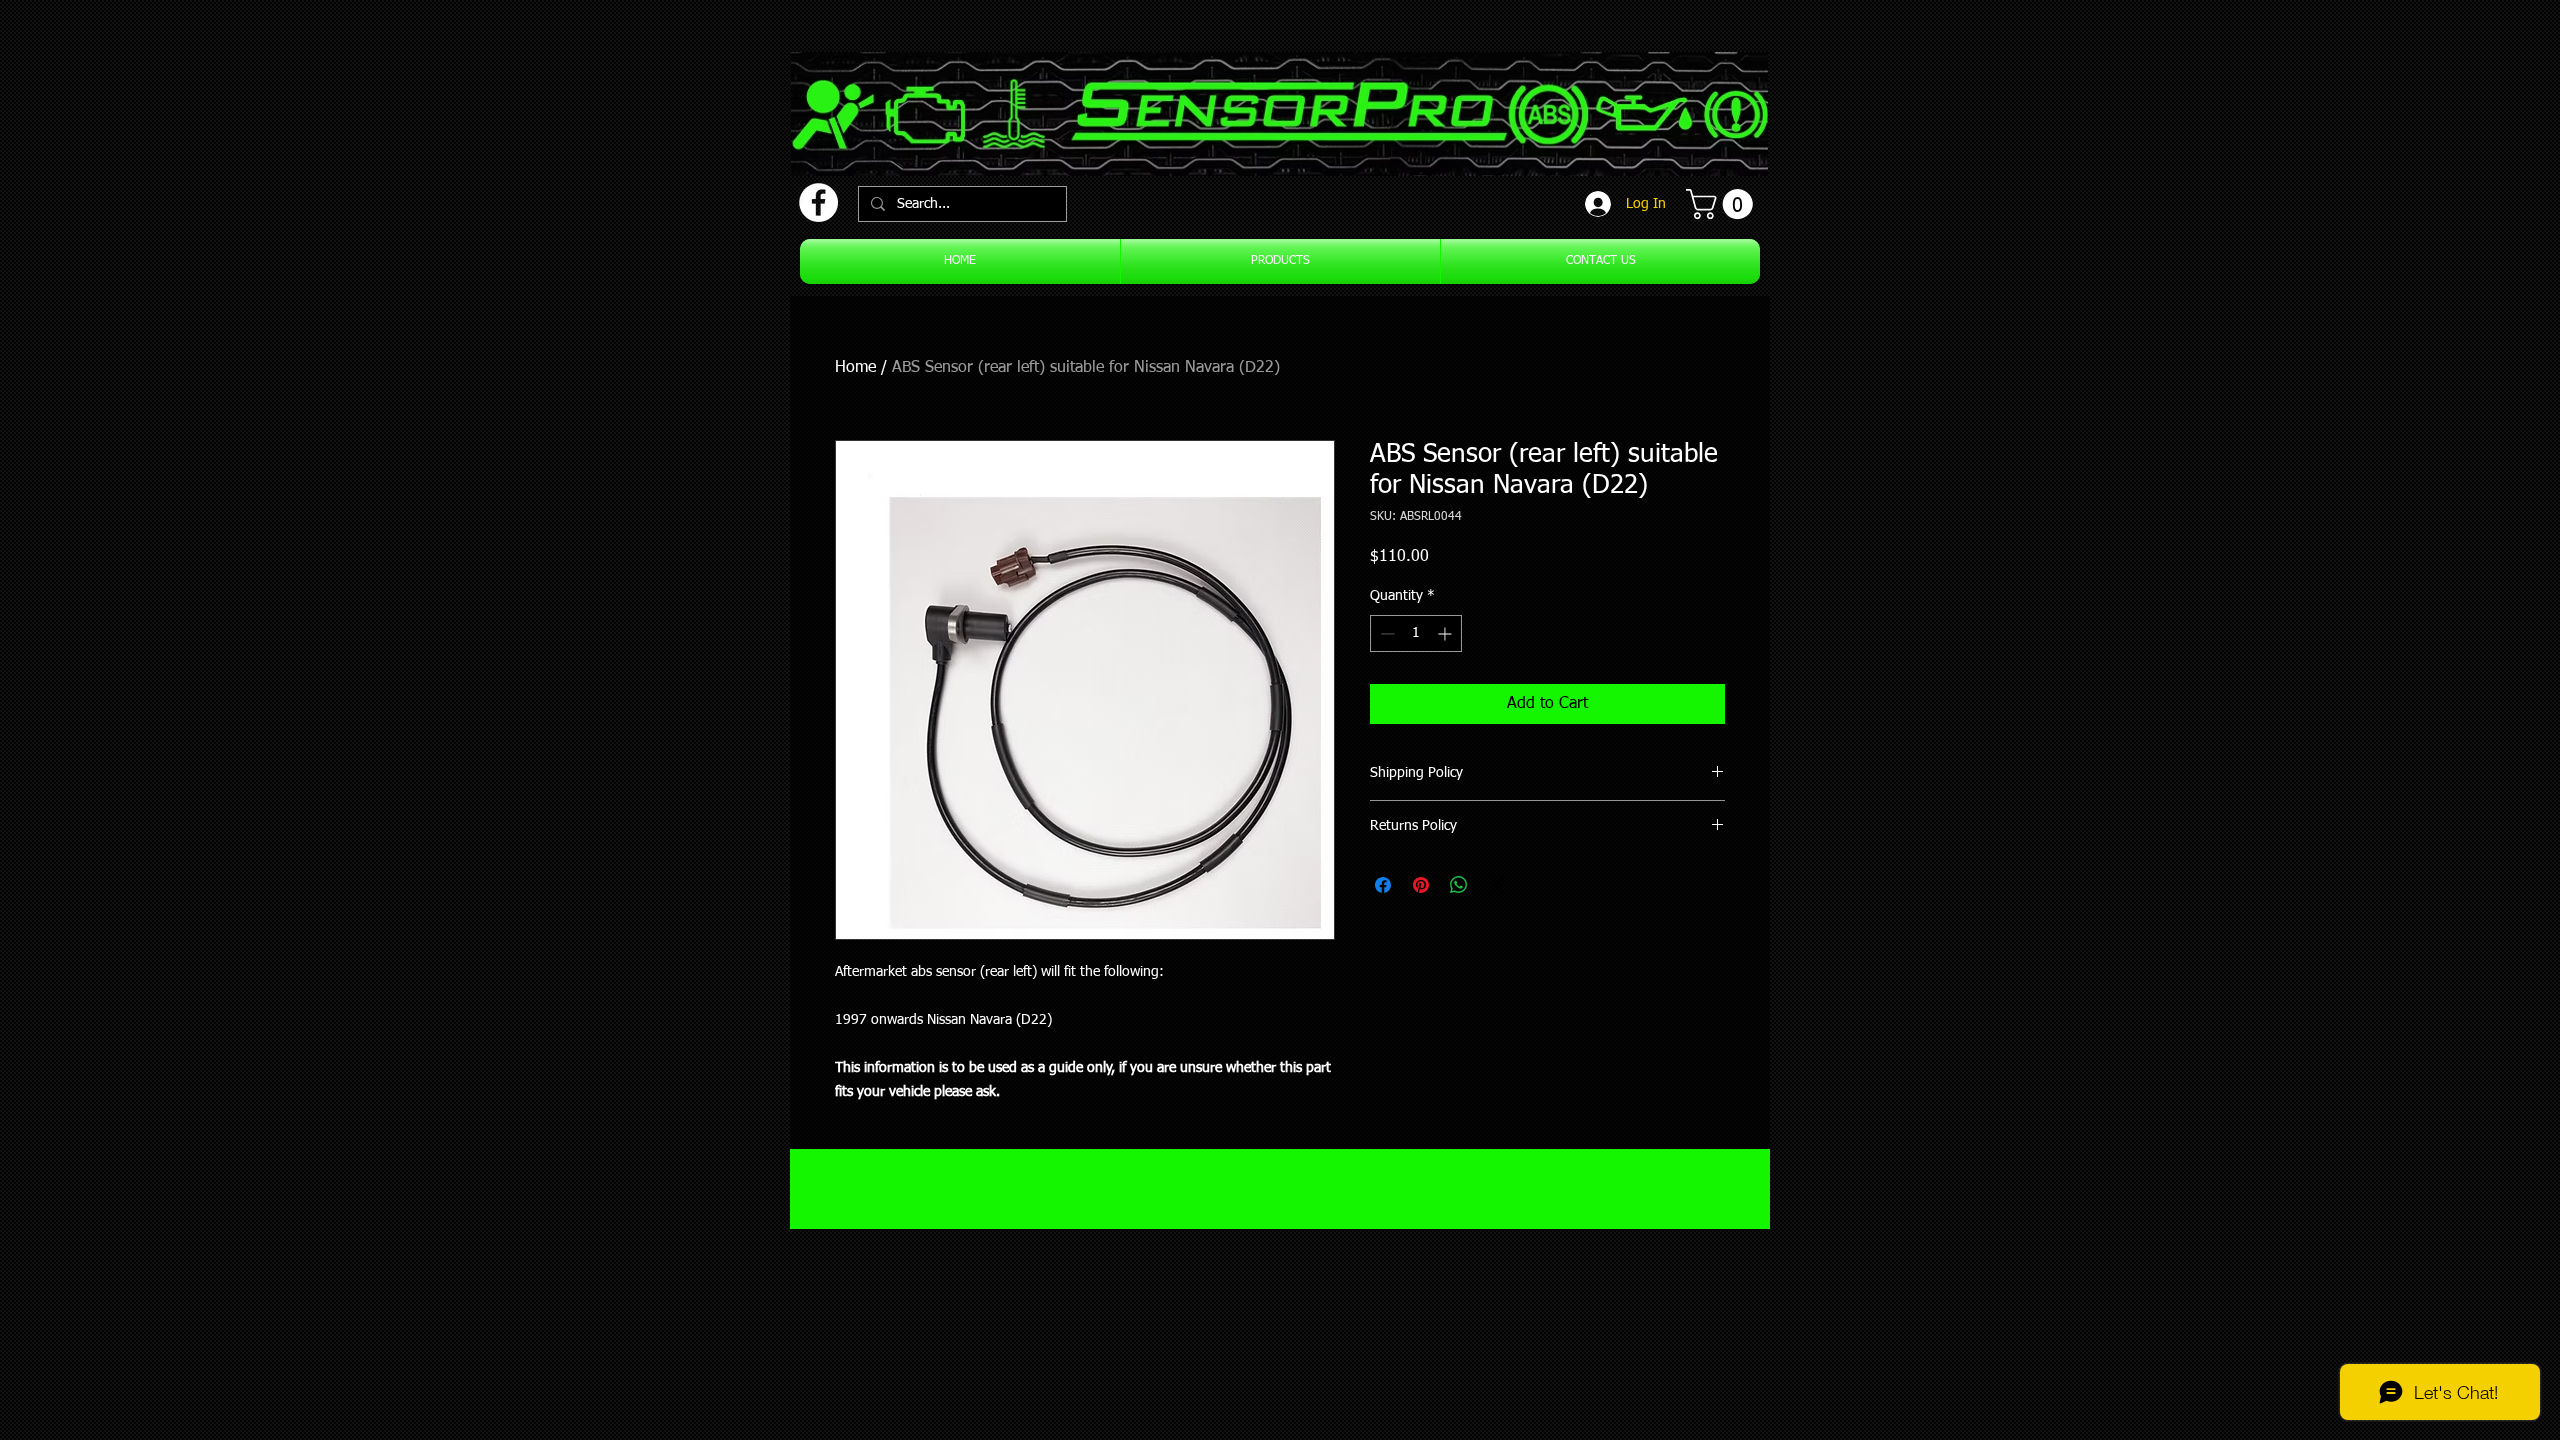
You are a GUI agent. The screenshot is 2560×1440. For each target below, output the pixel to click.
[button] (1723, 204)
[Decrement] (1385, 633)
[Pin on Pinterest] (1421, 885)
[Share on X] (1497, 885)
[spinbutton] (1416, 633)
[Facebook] (818, 202)
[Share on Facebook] (1383, 885)
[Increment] (1446, 633)
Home (855, 368)
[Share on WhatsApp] (1459, 885)
